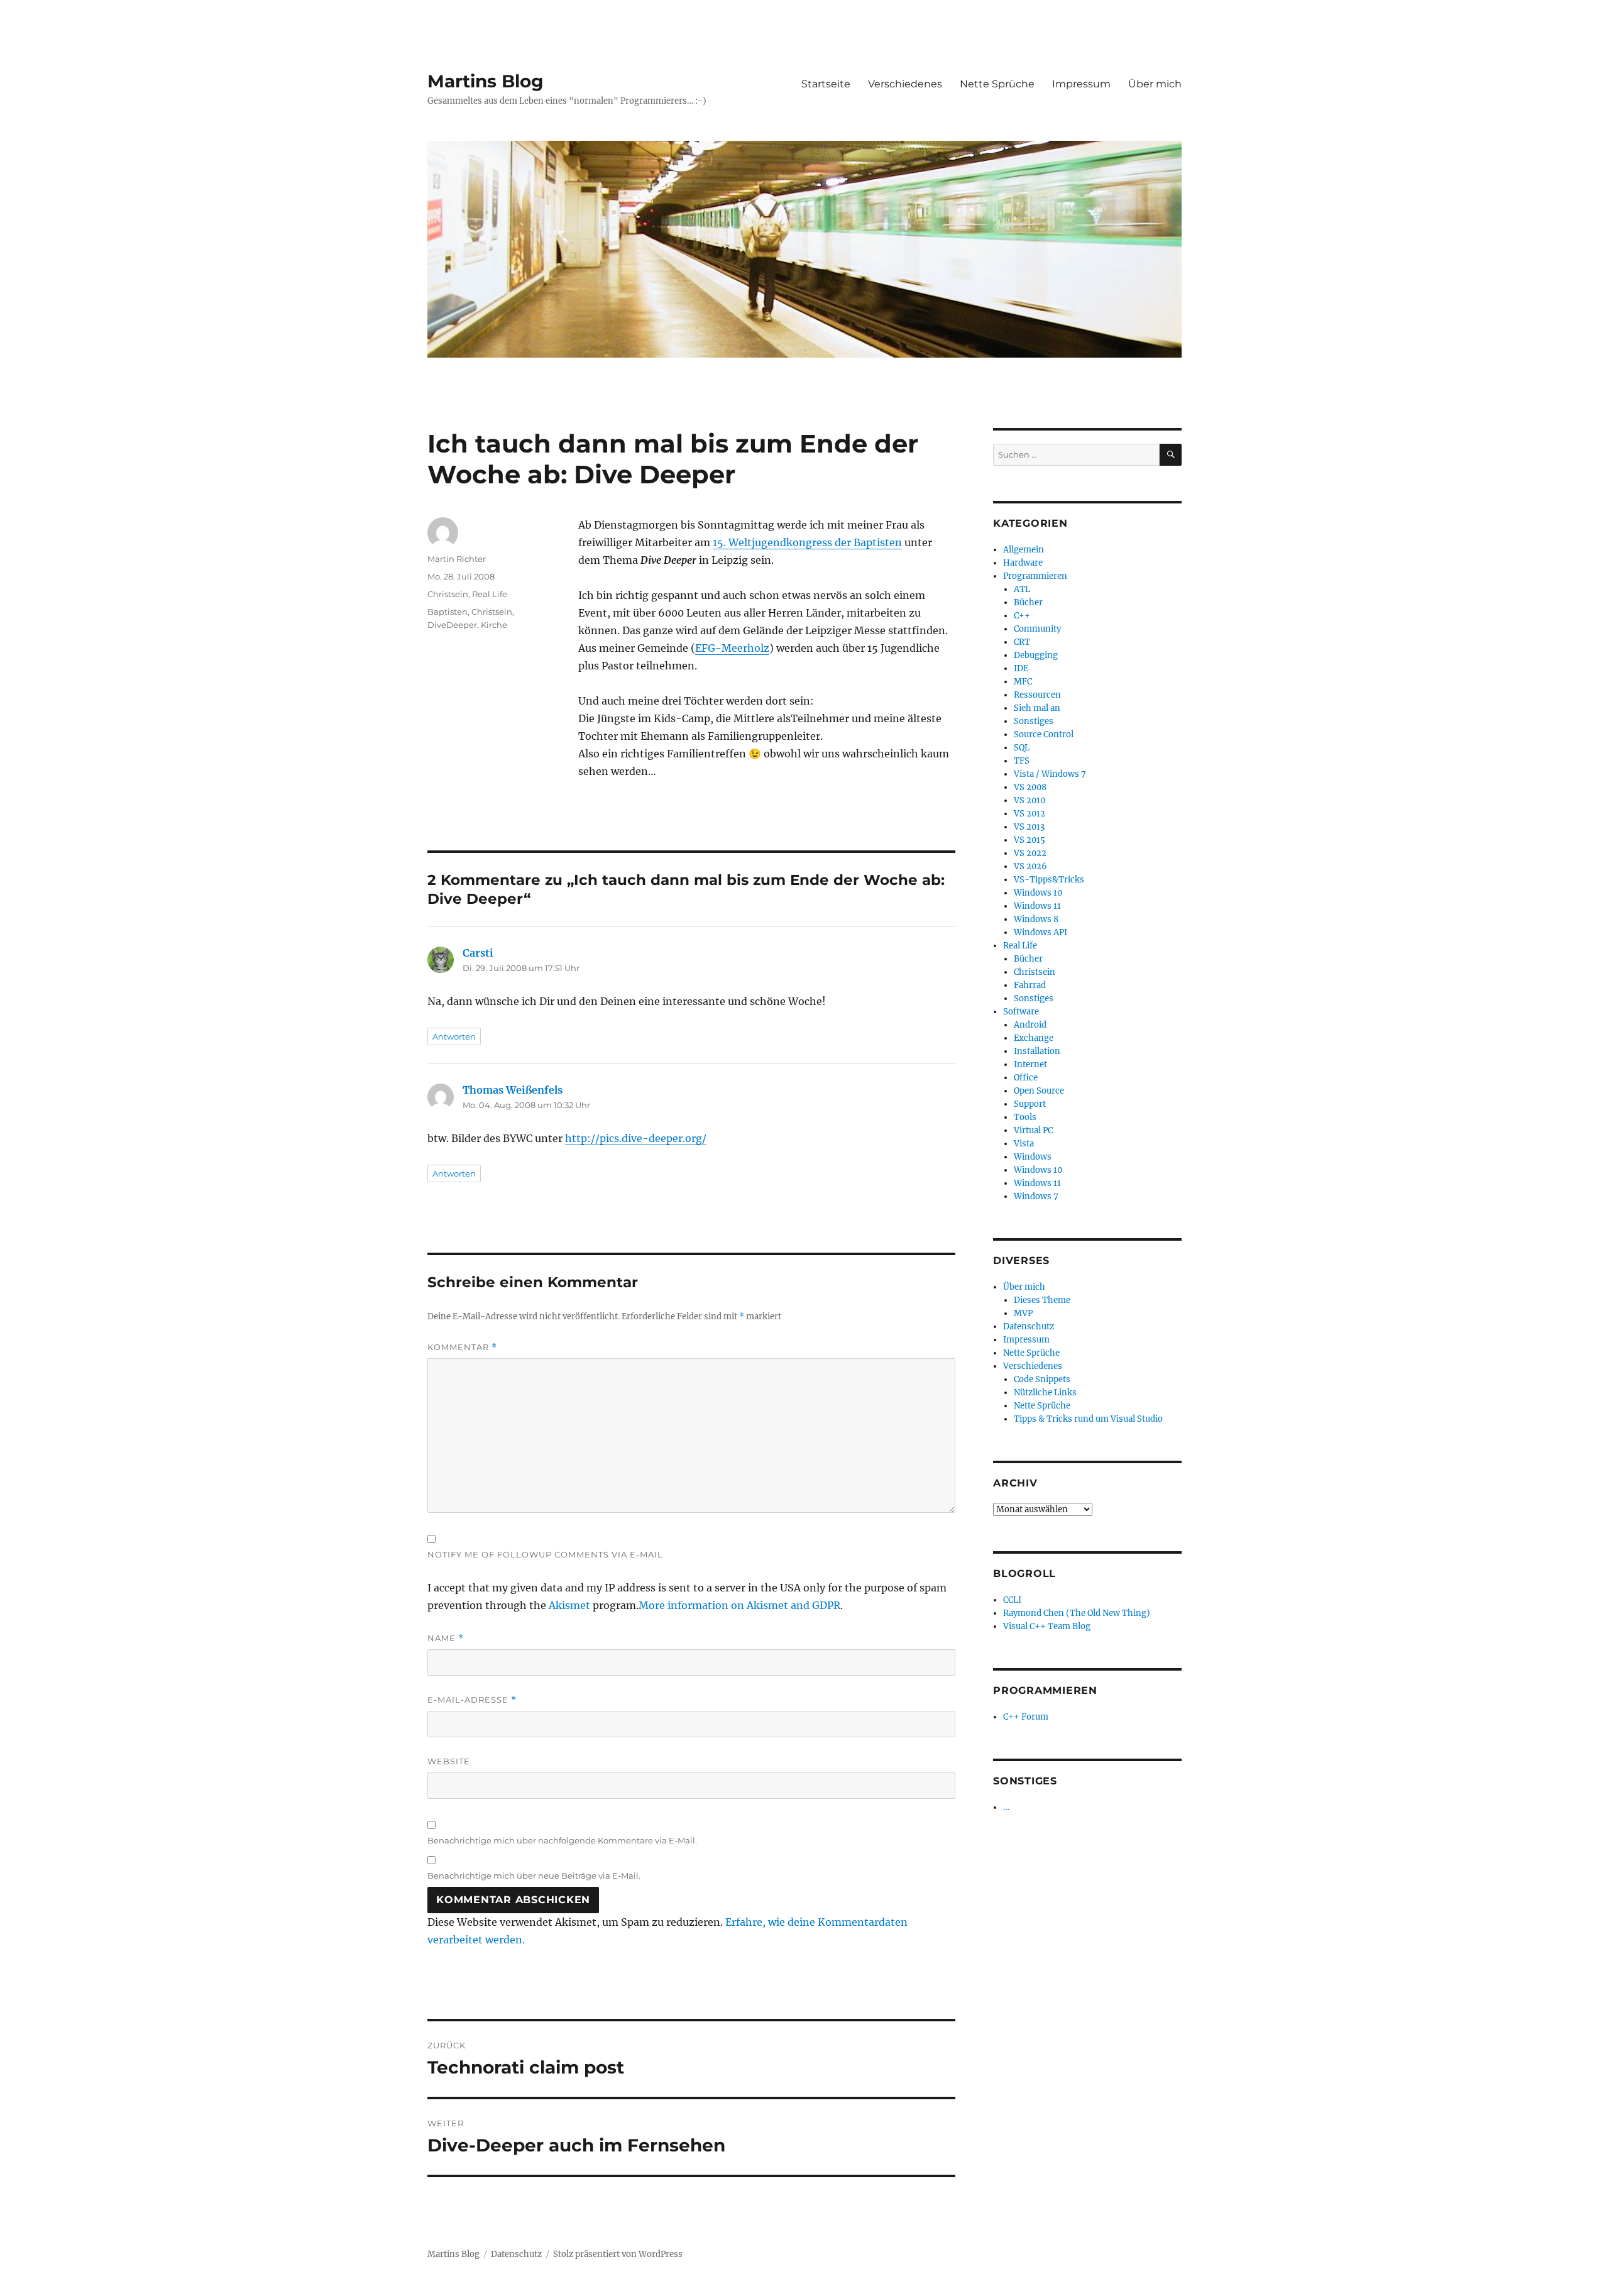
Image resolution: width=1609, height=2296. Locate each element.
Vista (1024, 1144)
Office (1026, 1078)
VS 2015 (1030, 840)
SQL (1022, 748)
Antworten (454, 1036)
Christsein (448, 594)
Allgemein (1024, 550)
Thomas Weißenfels (513, 1090)
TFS (1022, 761)
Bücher (1028, 602)
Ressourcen (1037, 695)
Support (1030, 1104)
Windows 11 (1037, 906)
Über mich (1155, 84)
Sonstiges (1034, 721)
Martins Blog (486, 81)
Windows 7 (1036, 1196)
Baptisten (448, 612)
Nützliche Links (1045, 1392)
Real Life (490, 594)
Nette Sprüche (997, 84)
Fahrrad (1030, 985)
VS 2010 (1030, 800)
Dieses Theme (1042, 1300)
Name (446, 1638)
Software (1021, 1012)
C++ (1022, 616)
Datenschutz (1029, 1327)
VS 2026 (1030, 866)
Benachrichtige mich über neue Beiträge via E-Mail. (534, 1876)
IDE (1021, 668)
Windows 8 (1036, 919)
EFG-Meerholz (732, 648)
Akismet (569, 1605)
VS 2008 (1030, 787)
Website (449, 1761)
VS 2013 (1029, 827)
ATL (1022, 589)
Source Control (1044, 734)
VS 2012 (1030, 814)
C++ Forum (1026, 1717)
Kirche (494, 625)
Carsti (478, 953)
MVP (1023, 1313)
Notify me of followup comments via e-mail (545, 1554)
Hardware (1023, 563)
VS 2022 (1030, 853)
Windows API (1041, 932)
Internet (1030, 1064)
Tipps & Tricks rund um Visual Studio (1088, 1419)
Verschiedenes (905, 84)
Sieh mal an (1037, 708)
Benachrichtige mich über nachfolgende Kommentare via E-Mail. (562, 1840)
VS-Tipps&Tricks (1049, 880)
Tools (1025, 1117)
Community (1037, 629)
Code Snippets (1042, 1379)
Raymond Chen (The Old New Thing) (1077, 1613)
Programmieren (1035, 576)
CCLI (1012, 1600)
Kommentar (462, 1347)
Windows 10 (1038, 893)
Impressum (1081, 84)
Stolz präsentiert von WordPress (618, 2254)
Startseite (826, 84)
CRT (1022, 642)
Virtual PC (1033, 1130)
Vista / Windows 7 (1050, 774)
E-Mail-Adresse (472, 1700)
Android (1030, 1025)
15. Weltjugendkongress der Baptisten (807, 542)
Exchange (1034, 1038)
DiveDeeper (452, 625)
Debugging (1036, 655)
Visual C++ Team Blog (1047, 1626)
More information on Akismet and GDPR (739, 1605)
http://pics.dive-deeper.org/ (636, 1138)
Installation (1037, 1051)
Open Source (1039, 1091)
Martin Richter (457, 559)
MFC (1023, 682)
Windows (1033, 1157)
